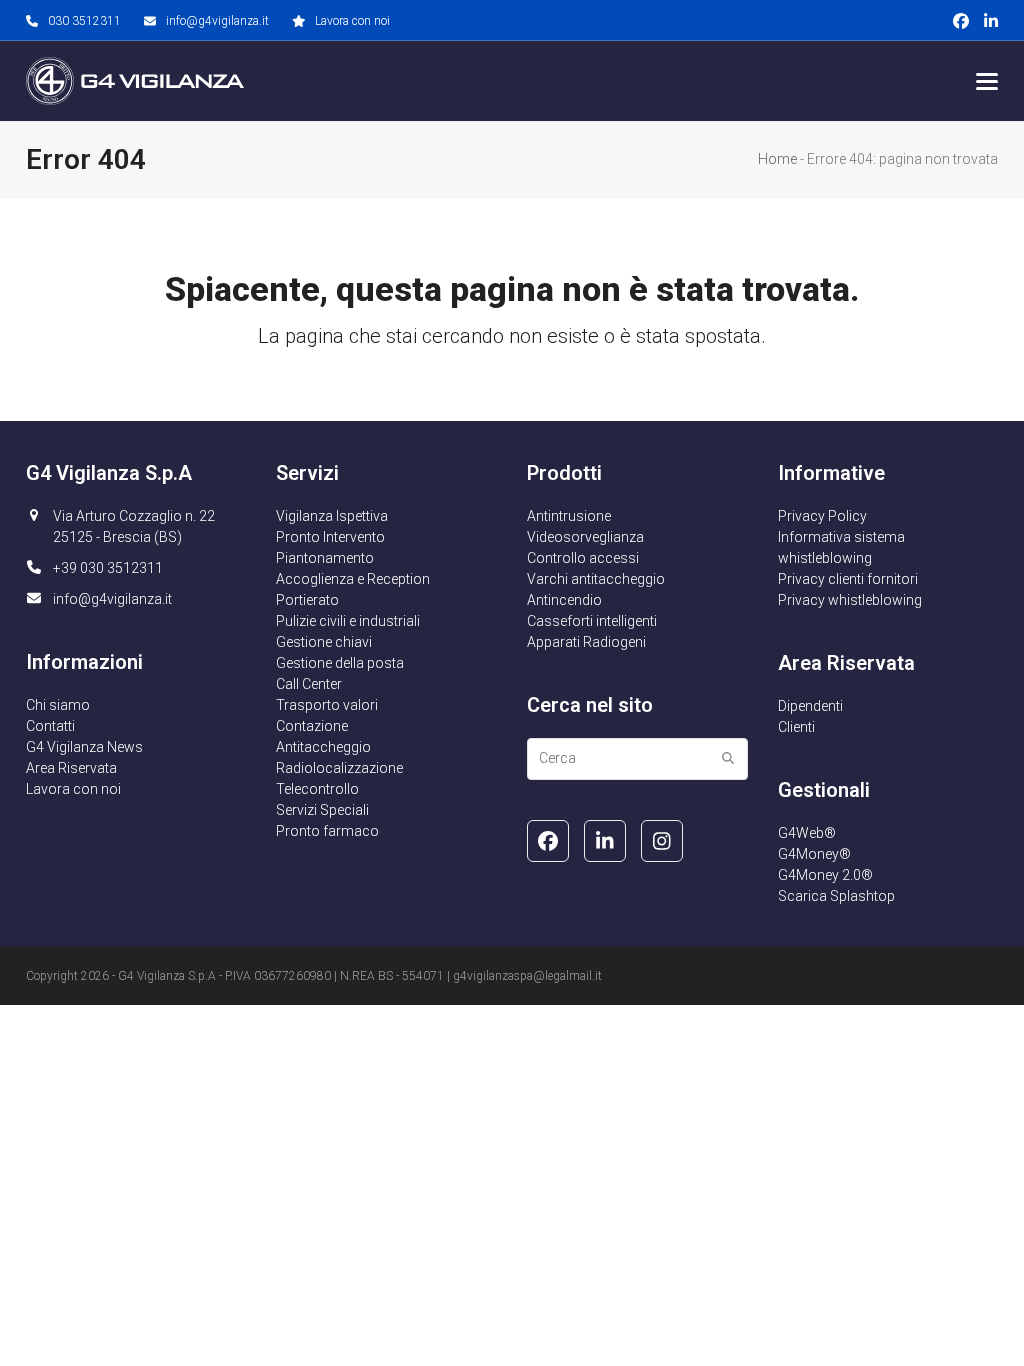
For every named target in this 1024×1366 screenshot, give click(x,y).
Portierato (307, 600)
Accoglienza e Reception (353, 579)
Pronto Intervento (330, 537)
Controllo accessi (583, 558)
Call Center (309, 684)
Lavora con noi (352, 21)
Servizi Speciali (322, 810)
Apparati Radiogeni (586, 642)
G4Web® (807, 833)
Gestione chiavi (324, 642)
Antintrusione (569, 516)
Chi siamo (58, 705)
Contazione (312, 726)
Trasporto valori (327, 705)
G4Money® (814, 854)
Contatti (50, 726)
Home (777, 159)
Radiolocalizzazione (339, 768)
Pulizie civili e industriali (348, 621)
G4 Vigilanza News (84, 747)
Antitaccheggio (323, 747)
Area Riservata (71, 768)
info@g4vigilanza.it (217, 21)
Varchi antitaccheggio (596, 579)
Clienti (796, 727)
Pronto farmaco (327, 831)
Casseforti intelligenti (592, 621)
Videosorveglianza (585, 537)
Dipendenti (810, 706)
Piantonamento (325, 558)
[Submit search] (728, 759)
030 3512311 (84, 21)
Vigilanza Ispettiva (332, 516)
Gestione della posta (340, 663)
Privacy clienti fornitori (848, 579)
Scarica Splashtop (836, 896)
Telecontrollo (317, 789)
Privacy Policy (822, 516)
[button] (987, 81)
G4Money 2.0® (825, 875)
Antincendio (564, 600)
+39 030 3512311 (108, 568)
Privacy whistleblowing (850, 600)
